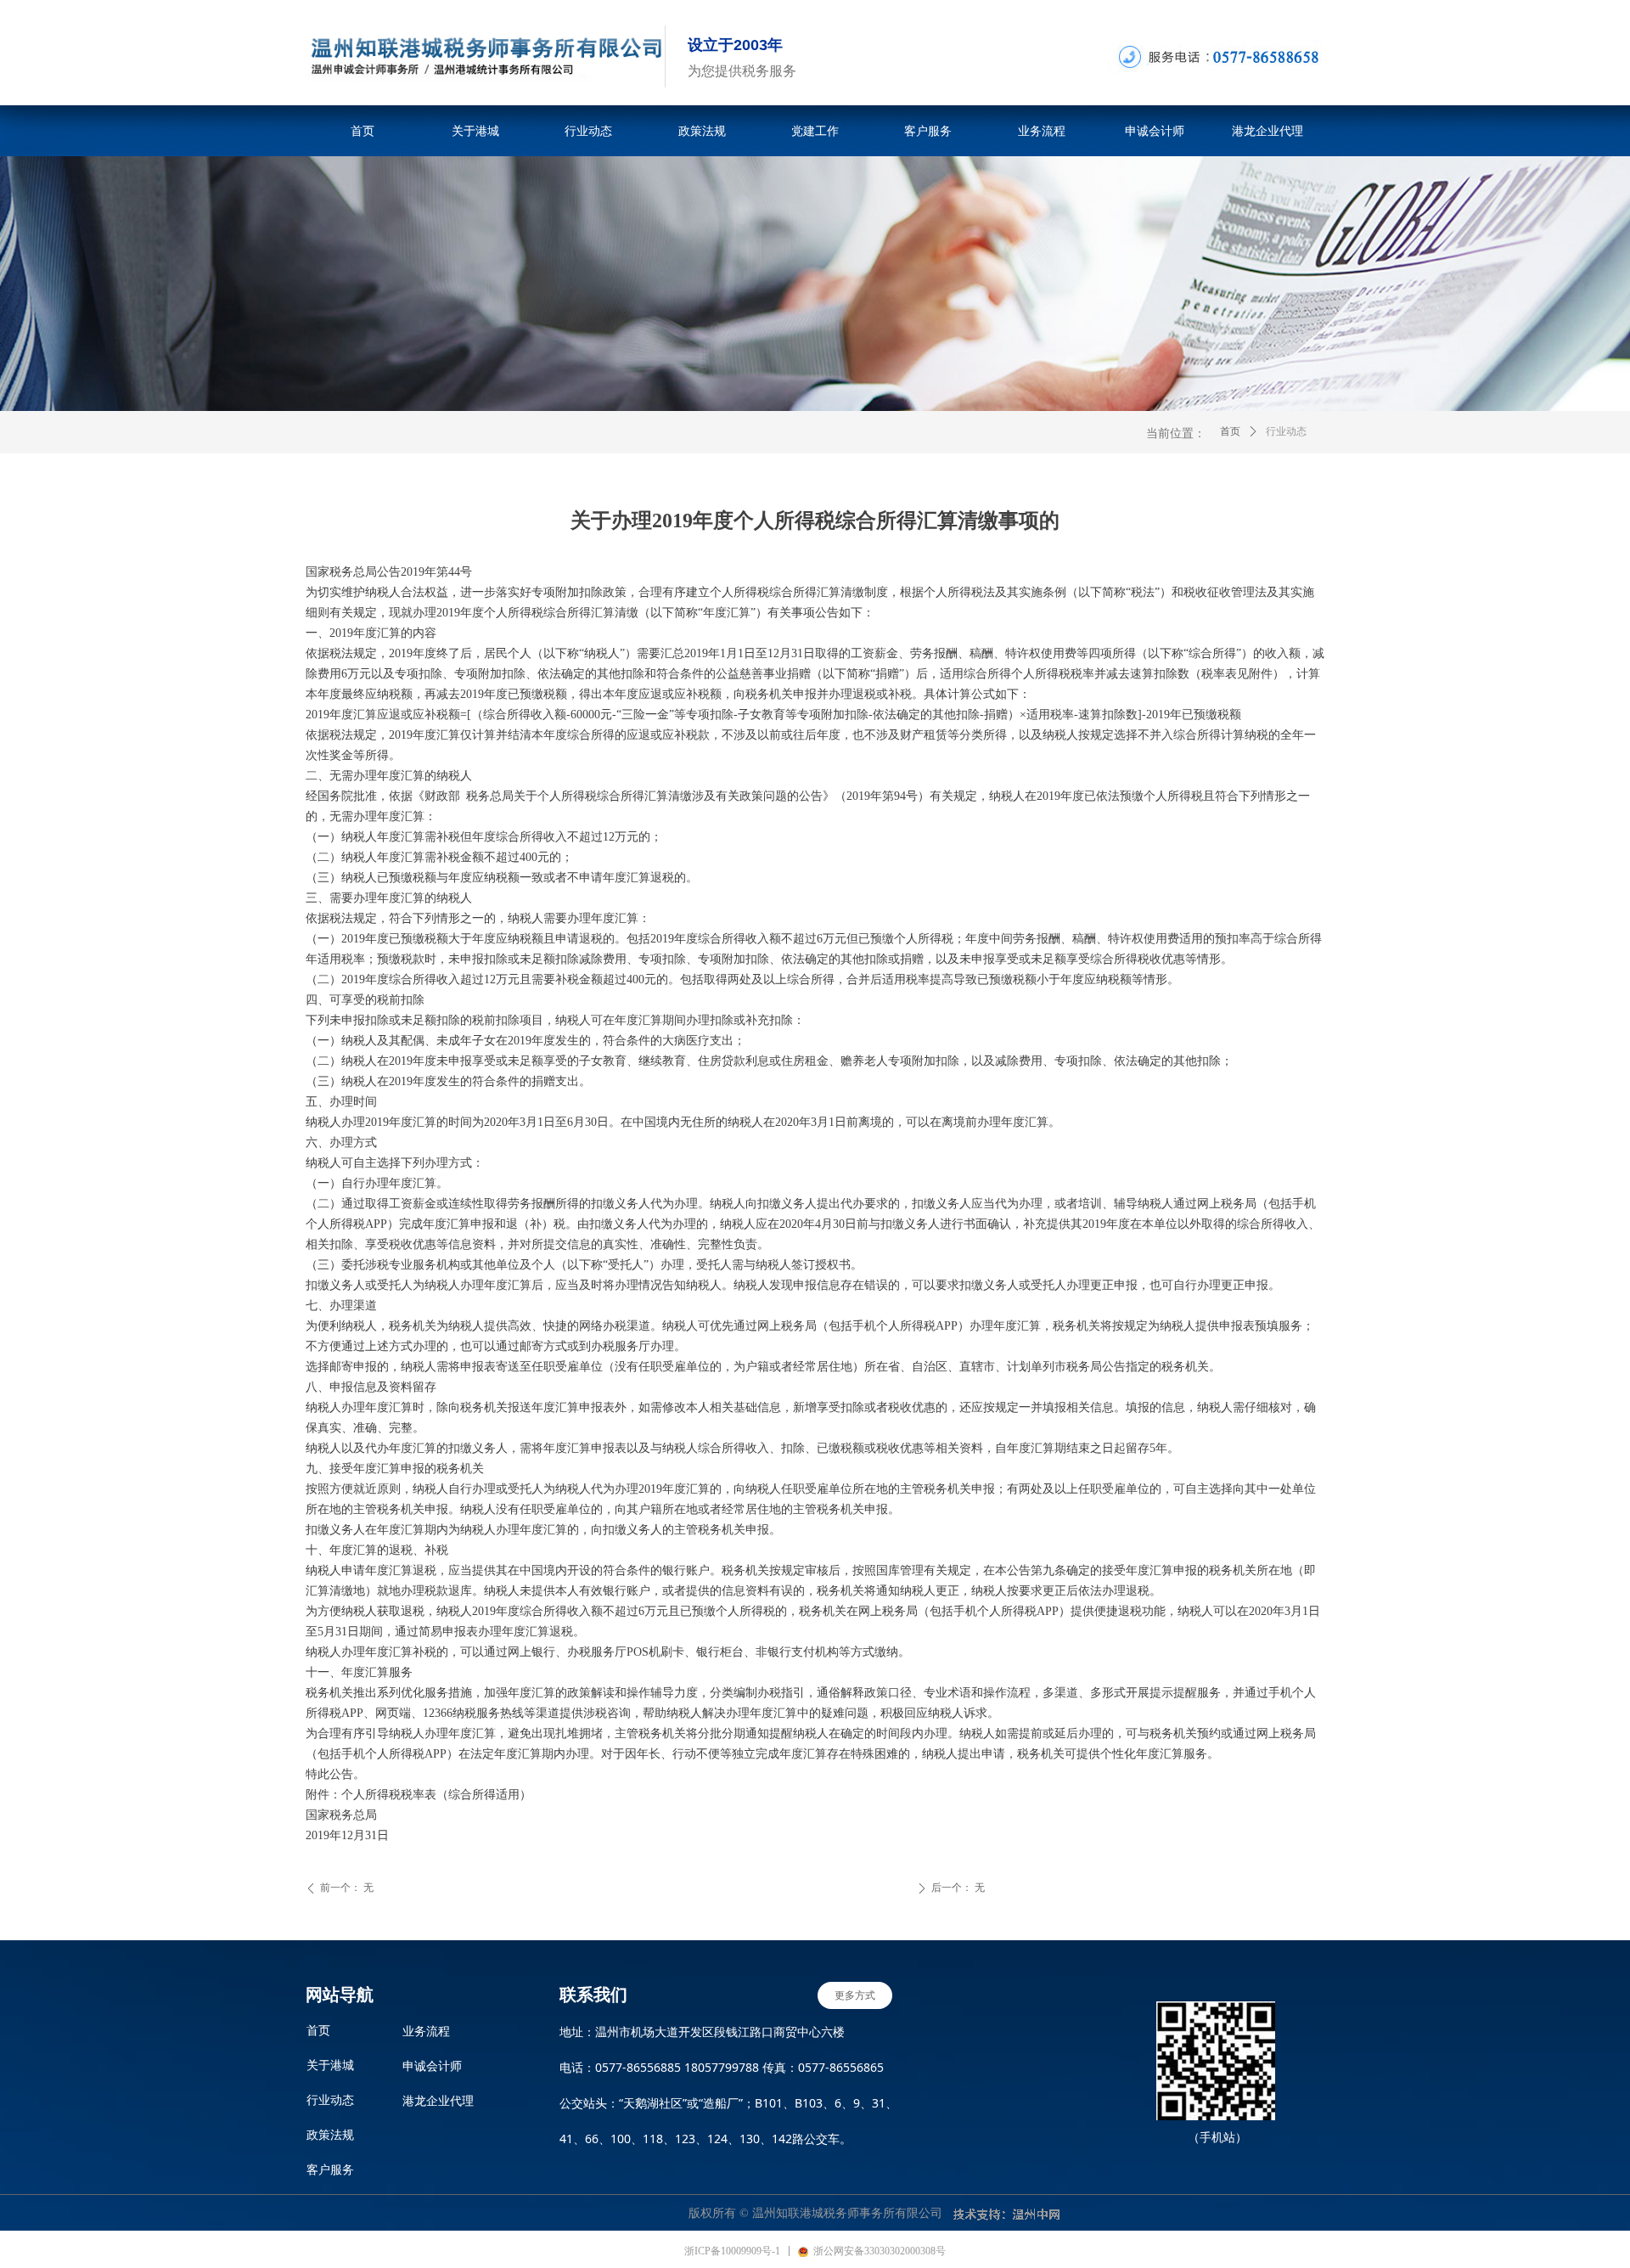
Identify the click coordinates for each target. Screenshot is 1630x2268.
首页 (1230, 431)
